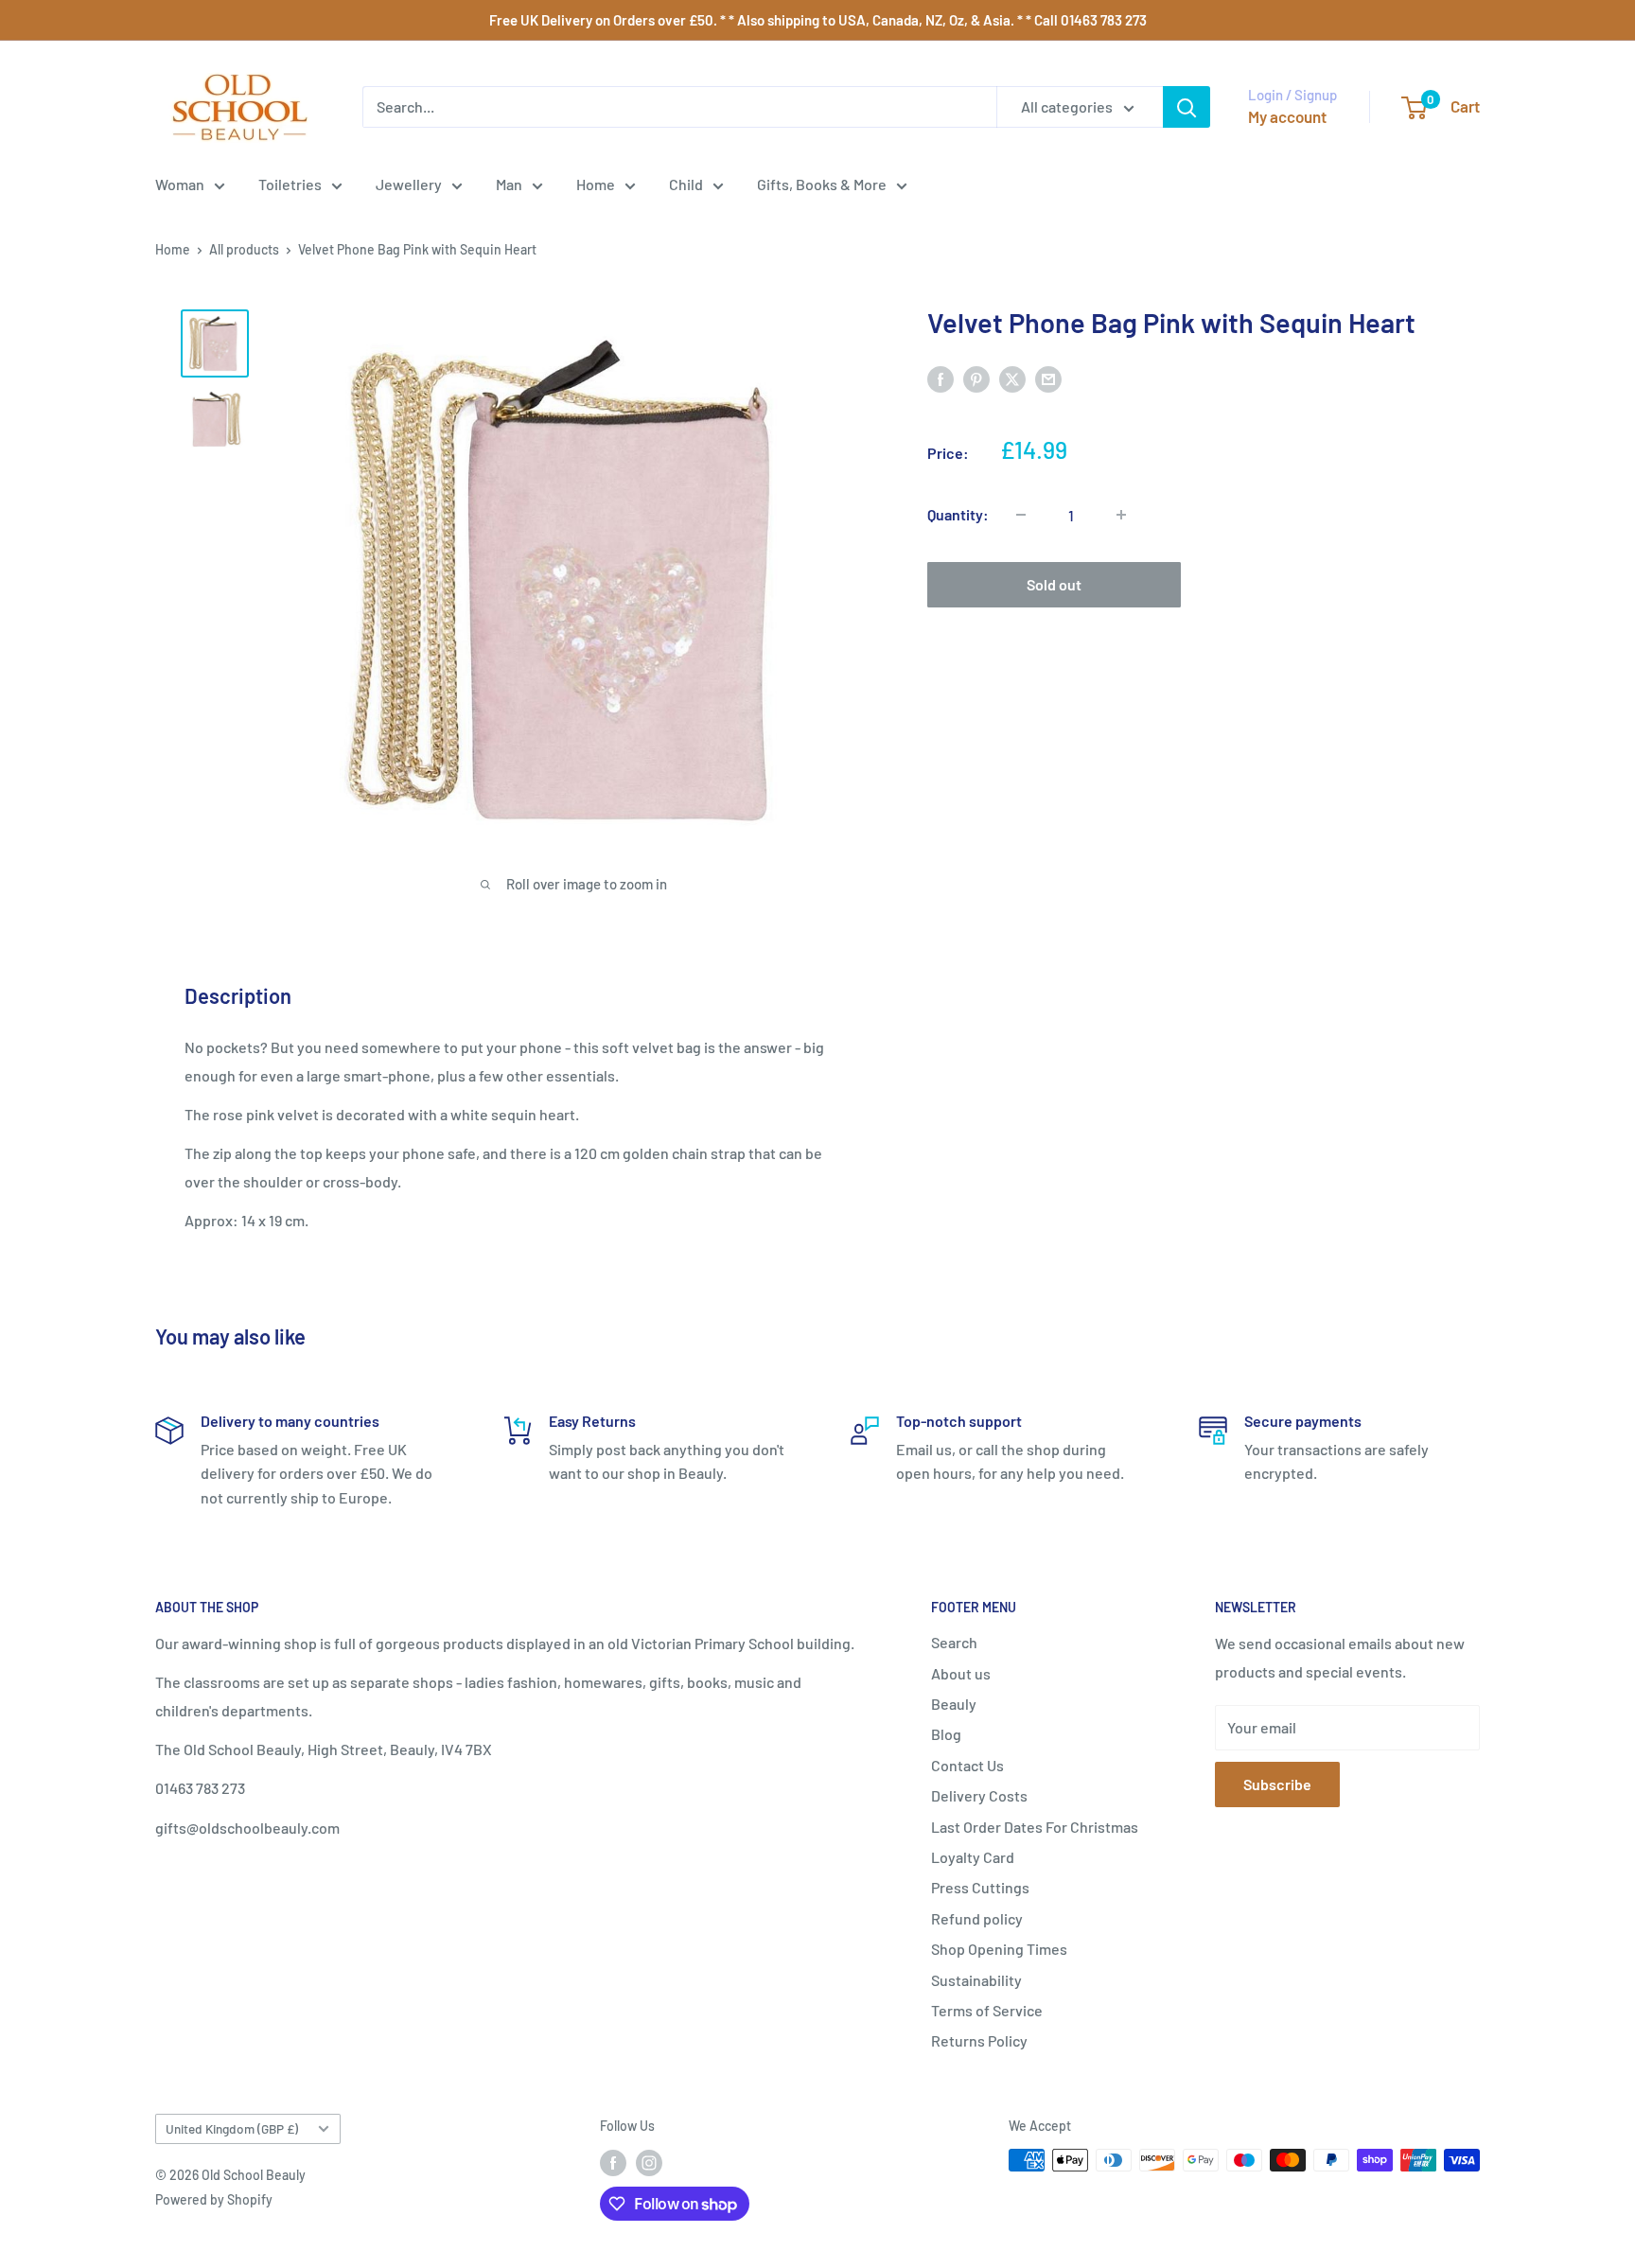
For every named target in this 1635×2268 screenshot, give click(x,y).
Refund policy (977, 1918)
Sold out (1054, 584)
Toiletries (290, 184)
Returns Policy (979, 2040)
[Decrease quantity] (1021, 515)
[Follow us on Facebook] (613, 2162)
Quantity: (958, 514)
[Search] (1187, 107)
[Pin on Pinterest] (976, 378)
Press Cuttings (980, 1887)
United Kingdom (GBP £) (232, 2128)
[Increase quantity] (1121, 515)
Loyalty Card (973, 1857)
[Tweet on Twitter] (1012, 378)
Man (509, 184)
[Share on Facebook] (941, 378)
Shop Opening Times (999, 1949)
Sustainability (976, 1980)
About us (961, 1673)
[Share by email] (1048, 378)
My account (1287, 116)
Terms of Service (987, 2010)
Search (954, 1642)
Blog (946, 1734)
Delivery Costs (979, 1795)
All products (244, 249)
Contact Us (967, 1765)
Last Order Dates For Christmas (1035, 1827)
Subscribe (1277, 1784)
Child (686, 184)
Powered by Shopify (214, 2199)
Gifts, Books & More (822, 184)
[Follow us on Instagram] (649, 2162)
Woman (180, 184)
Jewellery (409, 184)
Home (596, 184)
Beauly (954, 1704)
